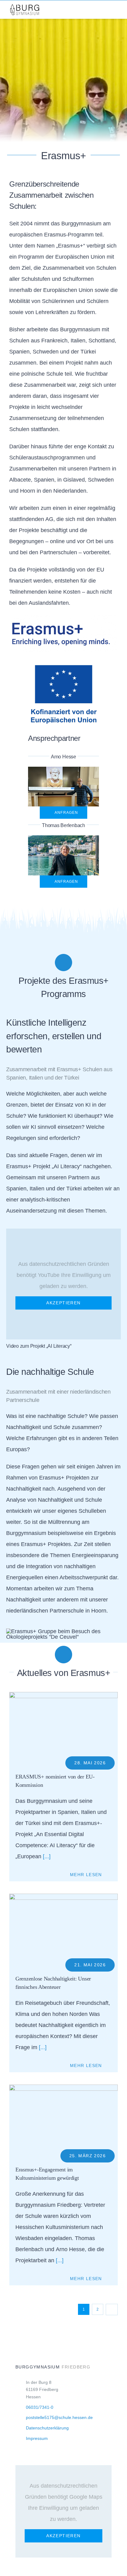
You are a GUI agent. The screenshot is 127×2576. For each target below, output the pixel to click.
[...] (46, 1856)
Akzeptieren (63, 1303)
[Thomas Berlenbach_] (63, 838)
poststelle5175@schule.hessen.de (59, 2417)
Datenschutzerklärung (47, 2428)
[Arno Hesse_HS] (63, 769)
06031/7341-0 (40, 2407)
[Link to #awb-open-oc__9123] (111, 10)
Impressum (37, 2438)
